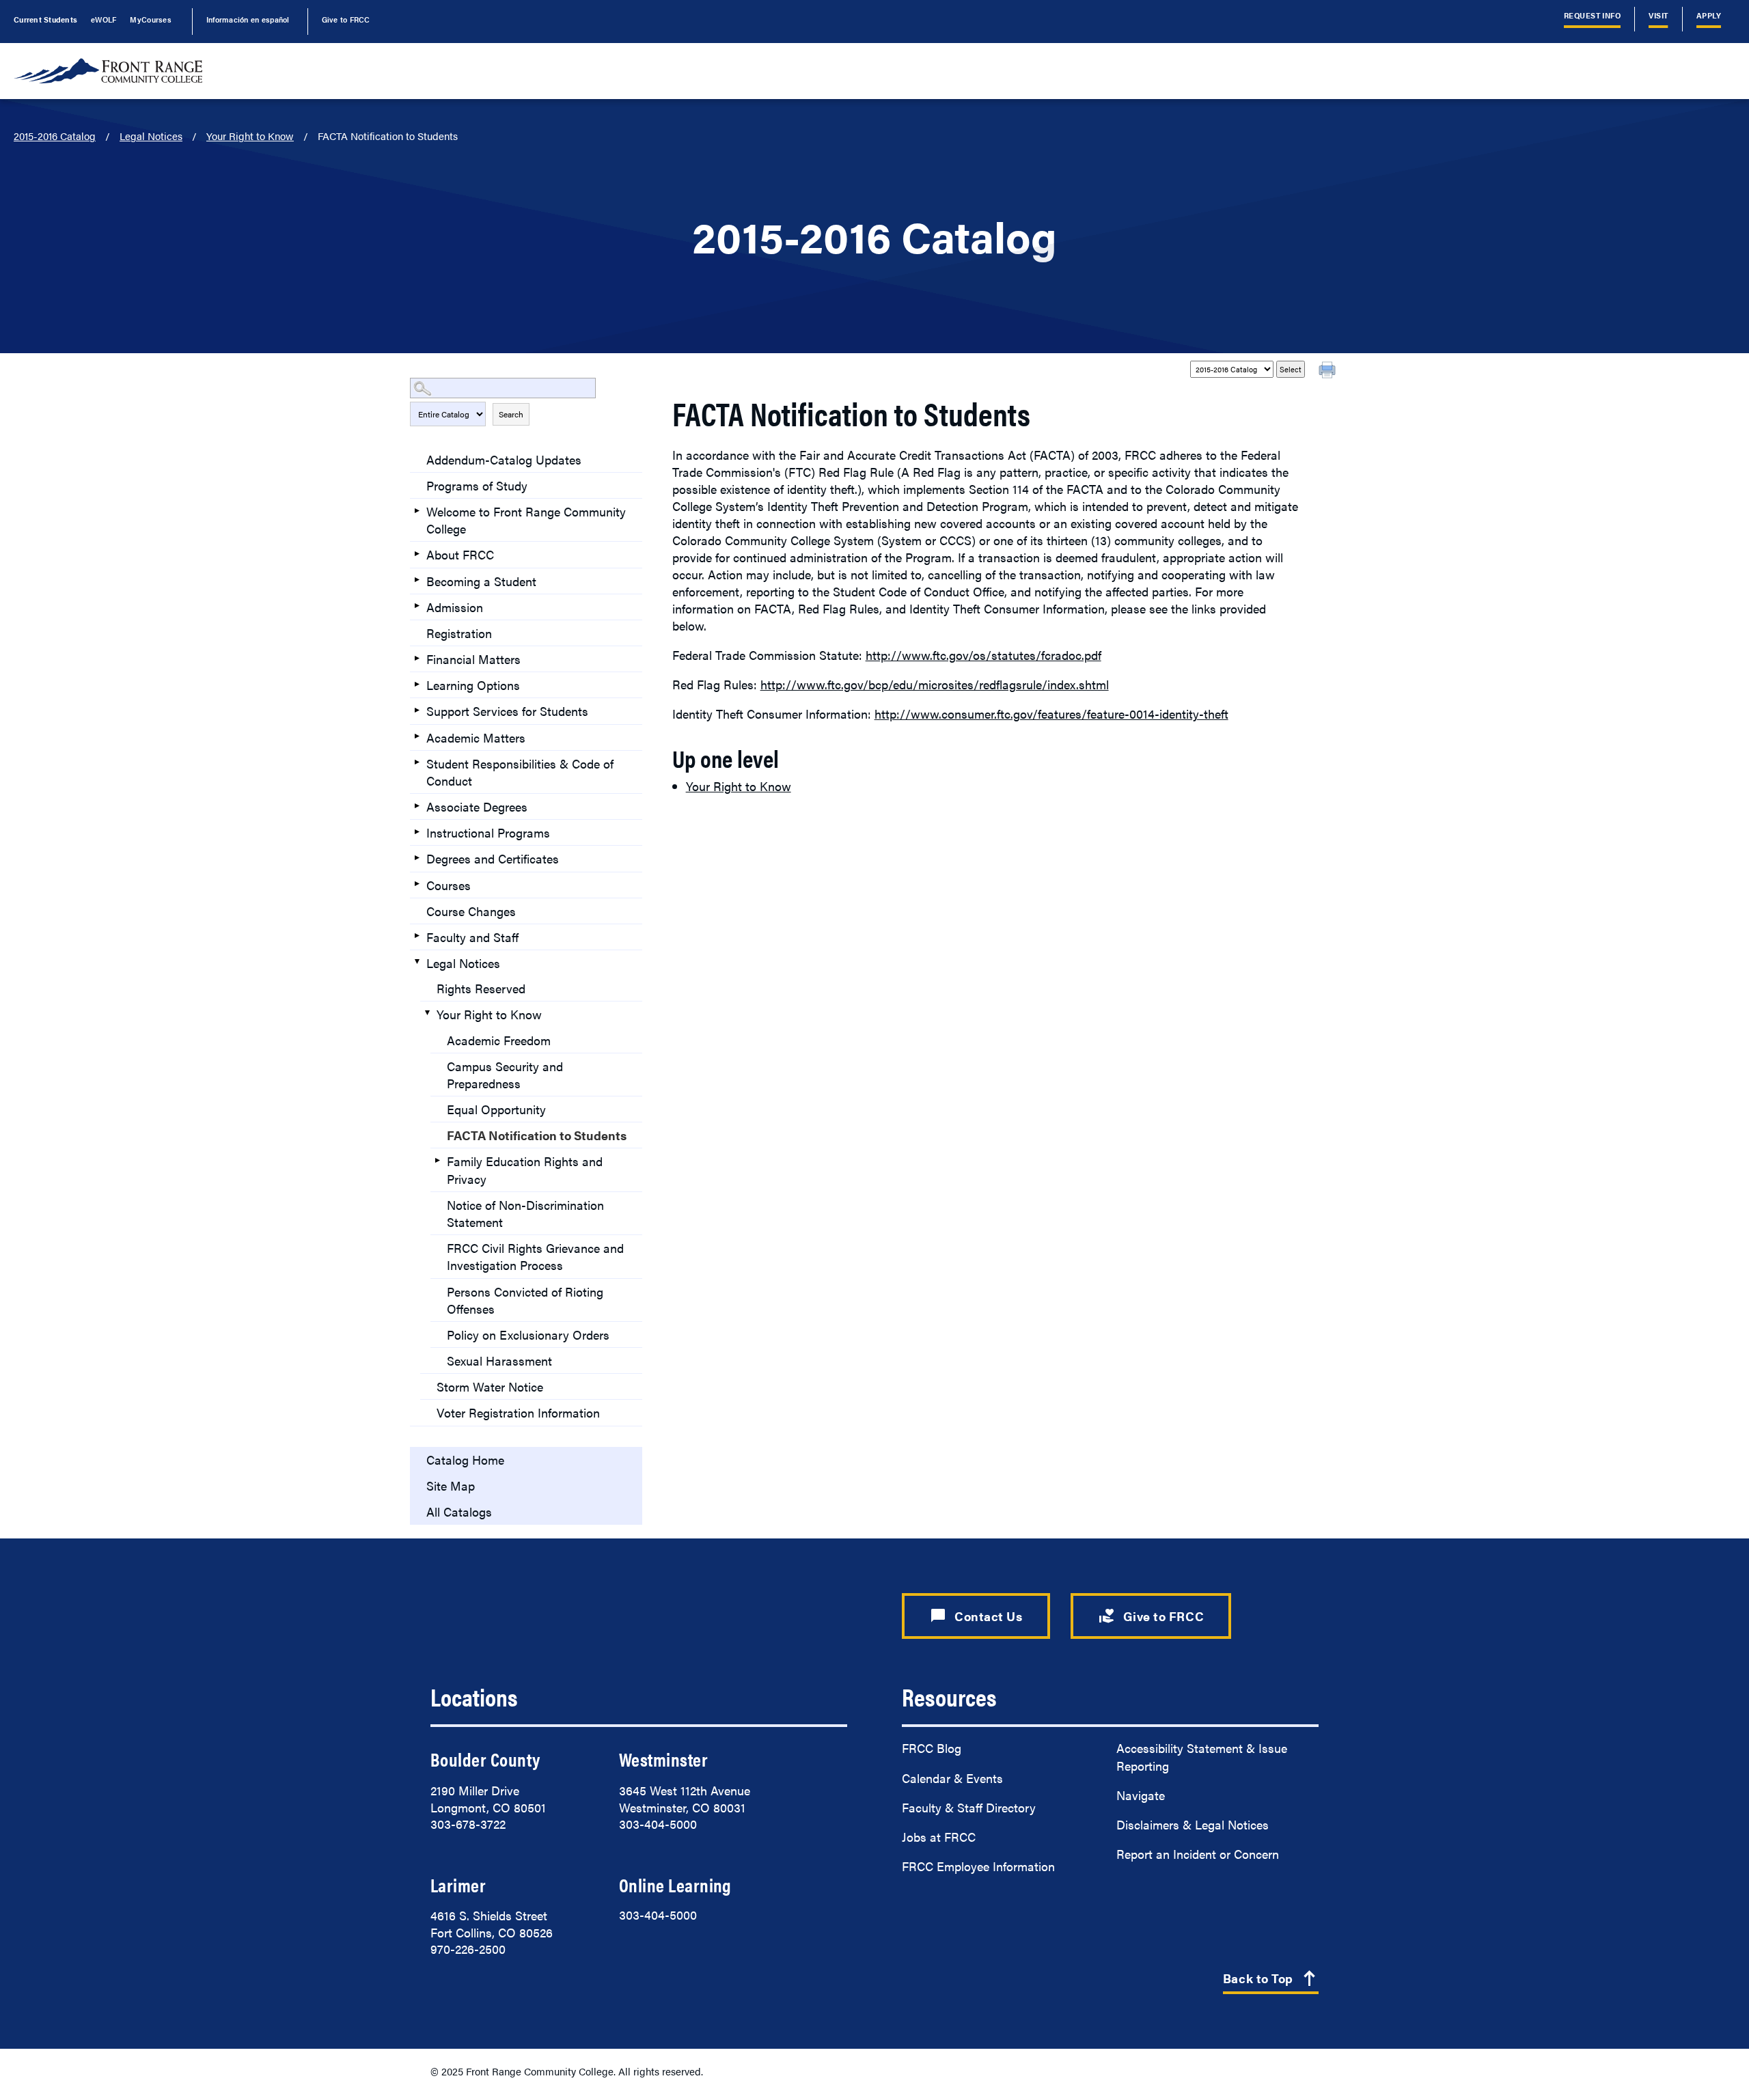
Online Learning (675, 1885)
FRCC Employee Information (978, 1866)
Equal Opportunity (496, 1109)
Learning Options (473, 685)
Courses (449, 885)
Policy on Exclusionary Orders (528, 1335)
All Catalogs (459, 1511)
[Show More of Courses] (417, 884)
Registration (459, 633)
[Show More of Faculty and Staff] (417, 936)
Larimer (458, 1885)
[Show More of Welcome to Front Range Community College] (417, 510)
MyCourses (150, 19)
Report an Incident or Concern (1198, 1854)
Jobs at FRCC (939, 1837)
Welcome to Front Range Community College (526, 520)
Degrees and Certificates (493, 858)
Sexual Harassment (499, 1360)
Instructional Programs (488, 832)
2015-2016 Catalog (55, 136)
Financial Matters (473, 659)
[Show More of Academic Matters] (417, 736)
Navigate (1141, 1795)
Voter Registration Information (518, 1412)
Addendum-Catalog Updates (504, 459)
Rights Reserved (481, 988)
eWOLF (104, 19)
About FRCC (460, 554)
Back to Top (1271, 1979)
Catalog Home (465, 1460)
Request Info (1593, 15)
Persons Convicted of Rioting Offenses (525, 1300)
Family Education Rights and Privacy (525, 1170)
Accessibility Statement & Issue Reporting (1202, 1756)
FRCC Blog (932, 1748)
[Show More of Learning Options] (417, 684)
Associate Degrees (477, 806)
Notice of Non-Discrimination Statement (525, 1213)
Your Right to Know (250, 136)
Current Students (45, 19)
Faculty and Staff (472, 937)
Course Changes (471, 911)
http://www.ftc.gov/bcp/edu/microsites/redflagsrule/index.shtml (935, 684)
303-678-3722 (468, 1824)
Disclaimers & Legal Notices (1193, 1824)
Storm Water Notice (490, 1386)
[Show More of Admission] (417, 606)
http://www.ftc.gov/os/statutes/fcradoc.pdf (983, 655)
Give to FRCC (346, 19)
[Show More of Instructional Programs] (417, 831)
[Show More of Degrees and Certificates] (417, 857)
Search (511, 414)
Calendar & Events (952, 1778)
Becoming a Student (481, 581)
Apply (1709, 15)
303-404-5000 (658, 1824)
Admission (455, 607)
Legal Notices (151, 136)
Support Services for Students (507, 711)
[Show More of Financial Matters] (417, 658)
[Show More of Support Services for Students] (417, 710)
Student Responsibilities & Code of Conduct (520, 772)
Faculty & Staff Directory (969, 1807)
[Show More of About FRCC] (417, 553)
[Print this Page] (1329, 372)
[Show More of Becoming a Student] (417, 580)
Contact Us (976, 1616)
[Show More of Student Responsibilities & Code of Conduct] (417, 762)
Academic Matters (476, 737)
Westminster (663, 1759)
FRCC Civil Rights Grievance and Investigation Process (535, 1256)
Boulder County (485, 1759)
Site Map (451, 1486)
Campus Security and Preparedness (505, 1075)
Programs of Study (477, 485)
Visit (1658, 15)
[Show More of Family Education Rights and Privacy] (437, 1160)
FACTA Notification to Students (537, 1135)
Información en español (248, 19)
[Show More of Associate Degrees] (417, 805)
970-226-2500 (468, 1949)
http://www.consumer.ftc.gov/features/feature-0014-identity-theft (1051, 714)
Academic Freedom (499, 1040)
